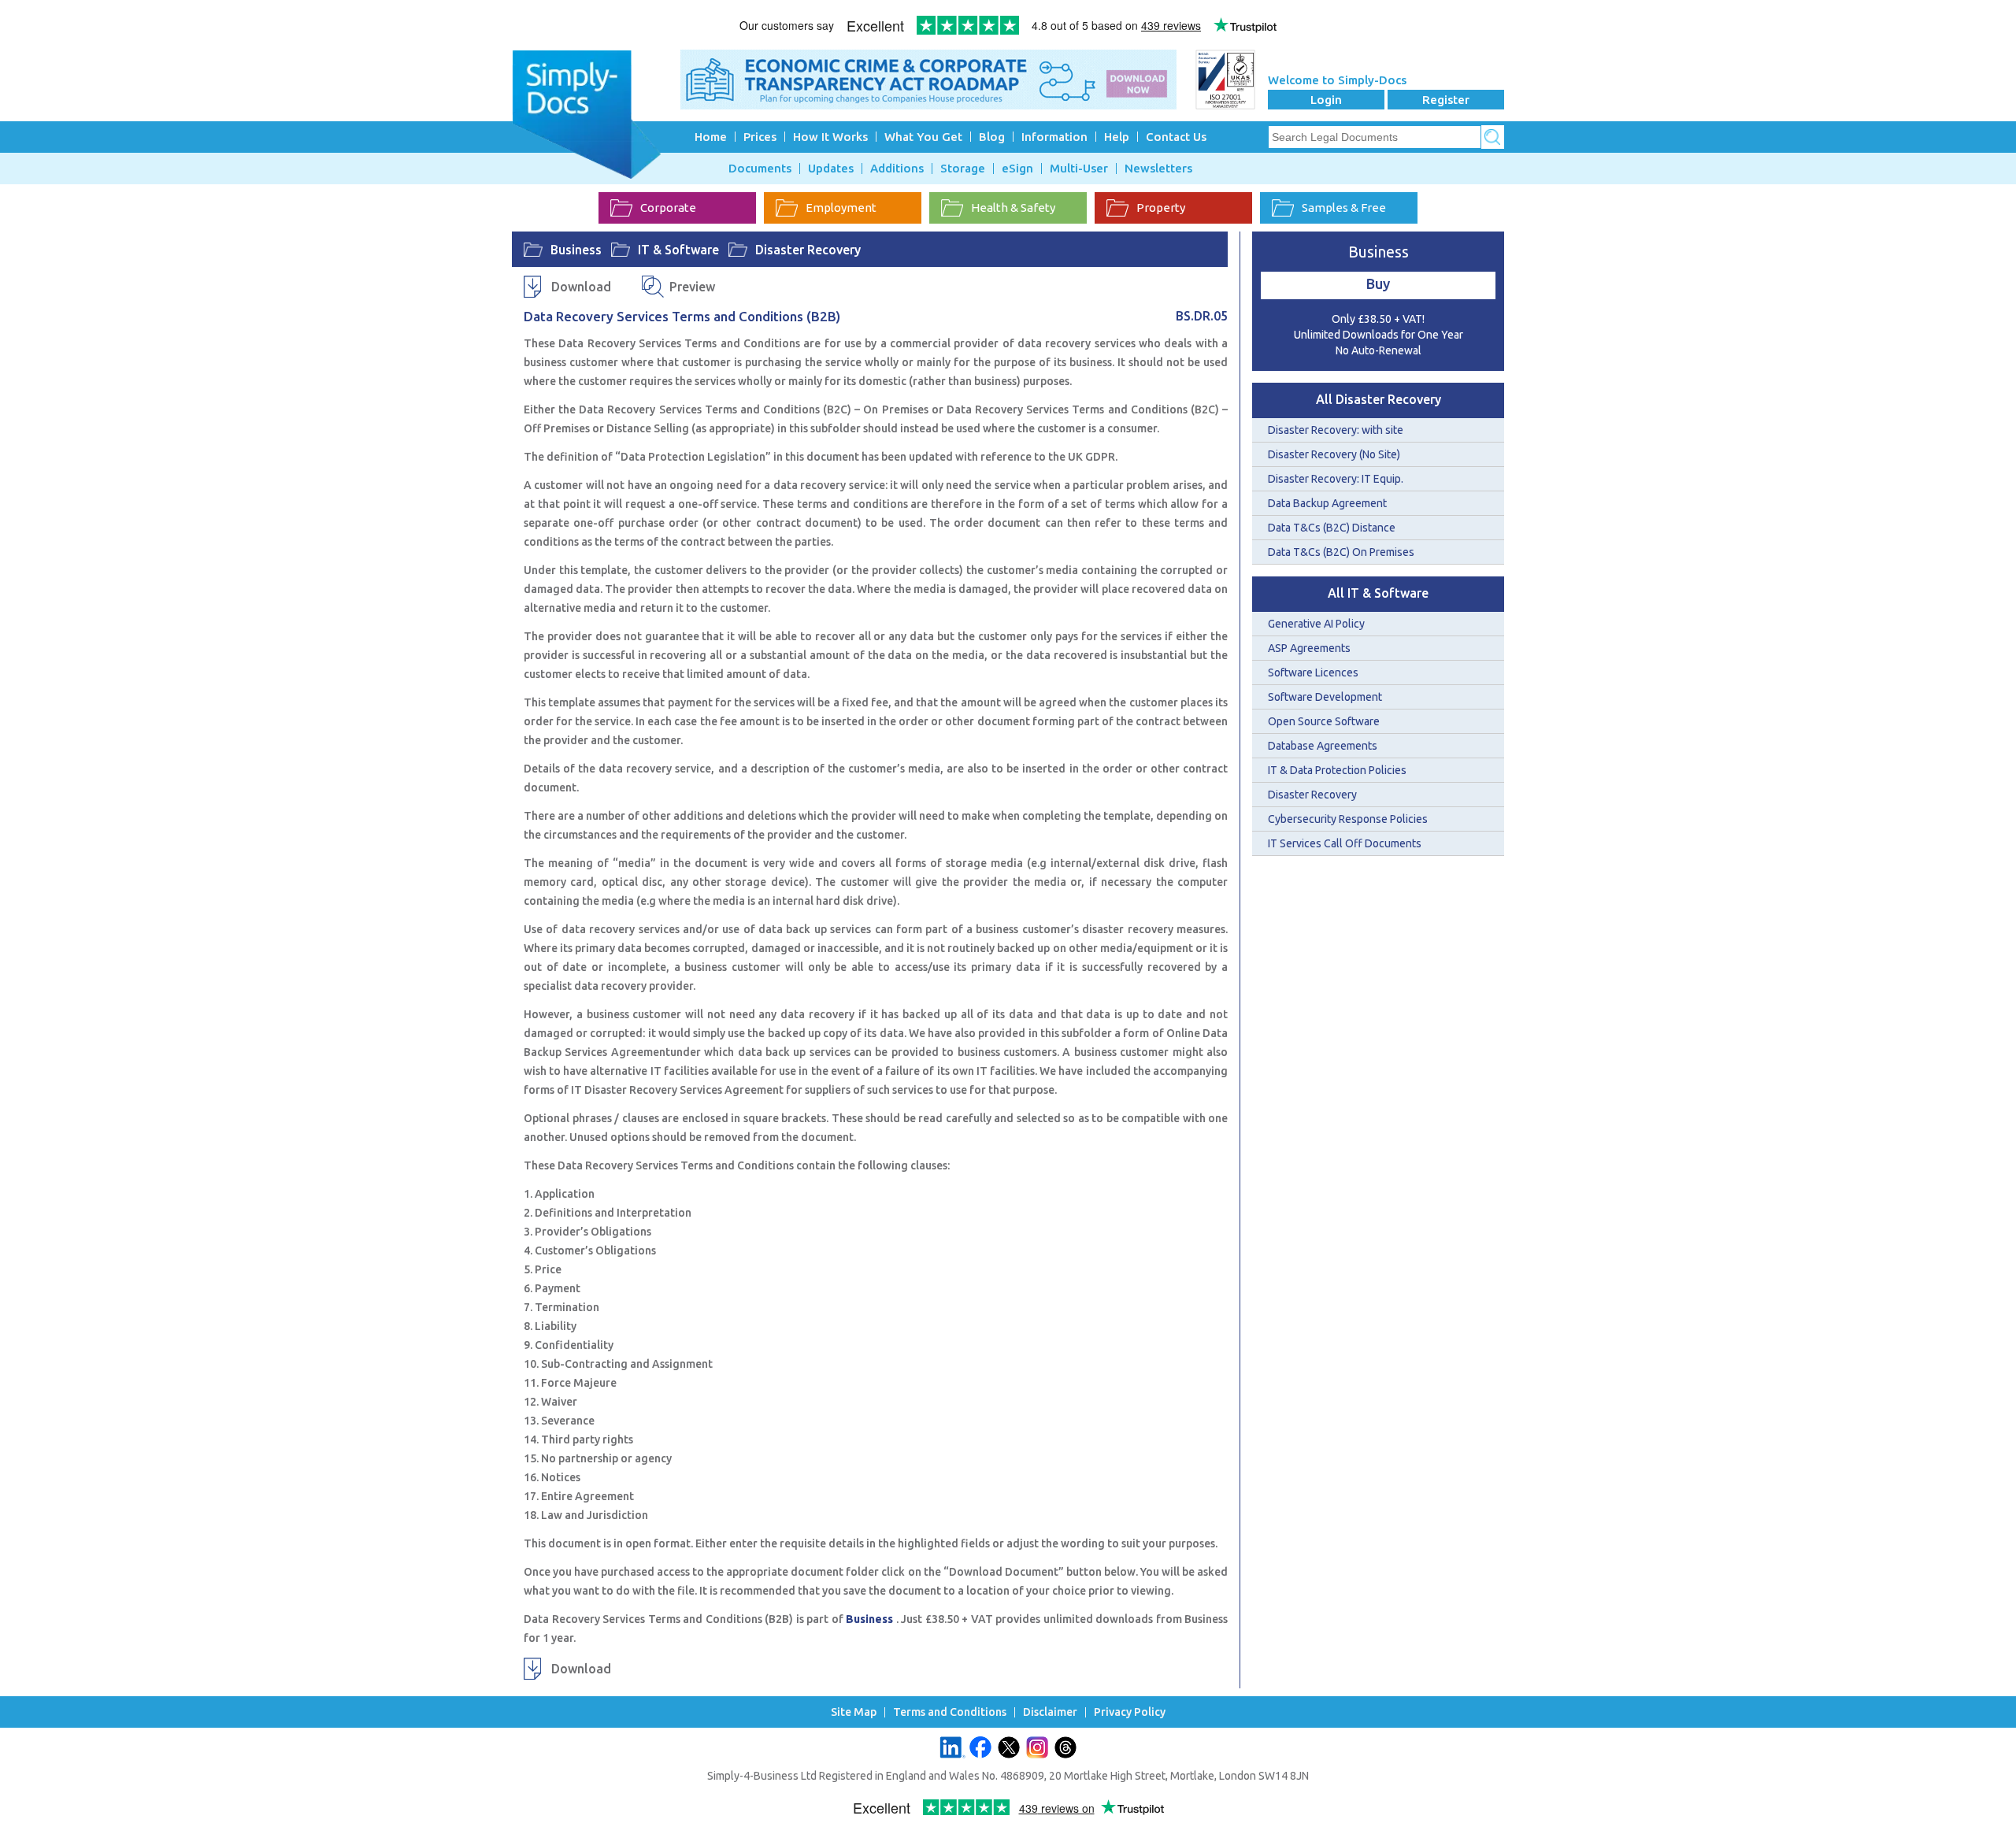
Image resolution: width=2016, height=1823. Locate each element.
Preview (692, 287)
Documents (760, 169)
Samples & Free (1344, 207)
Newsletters (1158, 169)
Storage (963, 169)
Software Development (1325, 697)
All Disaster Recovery (1379, 399)
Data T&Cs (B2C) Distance (1332, 528)
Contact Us (1176, 137)
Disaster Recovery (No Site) (1334, 454)
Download (581, 287)
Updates (831, 169)
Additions (897, 169)
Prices (760, 137)
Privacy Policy (1130, 1712)
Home (711, 137)
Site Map (854, 1712)
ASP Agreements (1309, 648)
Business (576, 250)
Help (1117, 137)
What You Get (923, 137)
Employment (841, 207)
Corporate (668, 207)
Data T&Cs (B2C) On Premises (1341, 552)
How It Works (830, 137)
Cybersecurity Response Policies (1348, 819)
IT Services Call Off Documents (1345, 843)
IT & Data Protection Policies (1337, 770)
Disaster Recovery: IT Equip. (1336, 479)
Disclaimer (1050, 1712)
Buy (1378, 283)
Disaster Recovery (808, 250)
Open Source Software (1324, 721)
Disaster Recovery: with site (1336, 430)
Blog (992, 137)
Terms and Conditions (950, 1712)
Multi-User (1079, 169)
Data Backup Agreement (1327, 503)
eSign (1017, 169)
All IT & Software (1378, 593)
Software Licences (1313, 673)
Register (1446, 100)
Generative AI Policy (1316, 624)
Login (1326, 100)
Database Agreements (1323, 746)
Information (1054, 137)
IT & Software (678, 250)
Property (1161, 207)
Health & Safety (1013, 207)
